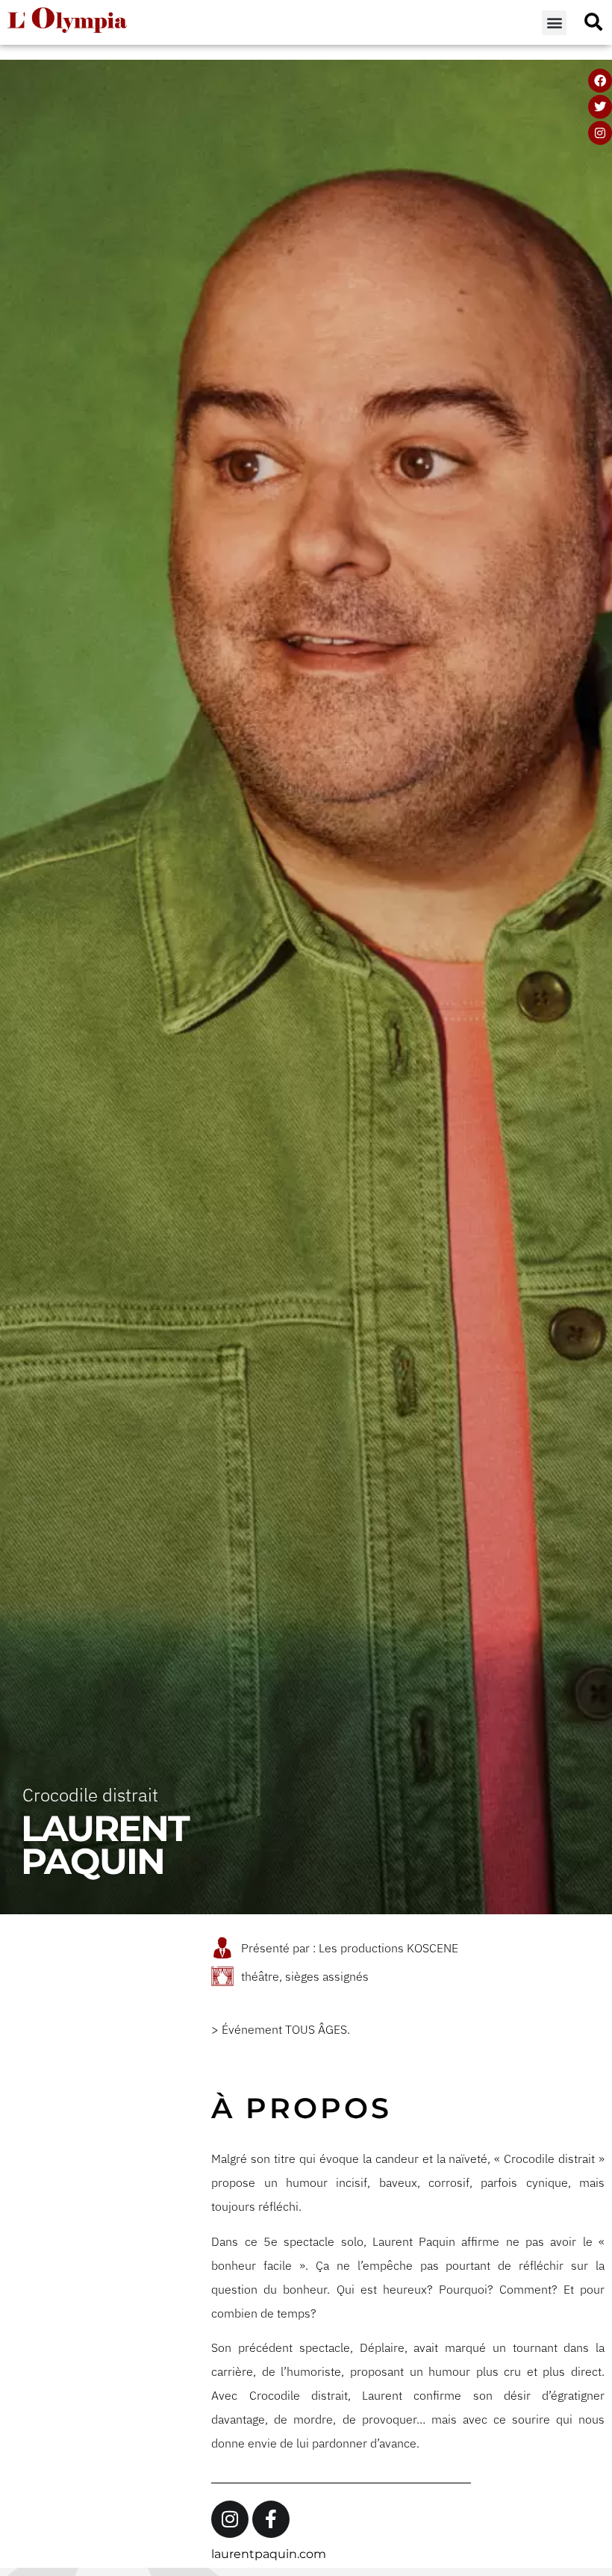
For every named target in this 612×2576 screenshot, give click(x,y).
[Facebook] (600, 81)
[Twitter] (600, 107)
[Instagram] (600, 133)
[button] (554, 23)
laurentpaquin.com (269, 2554)
